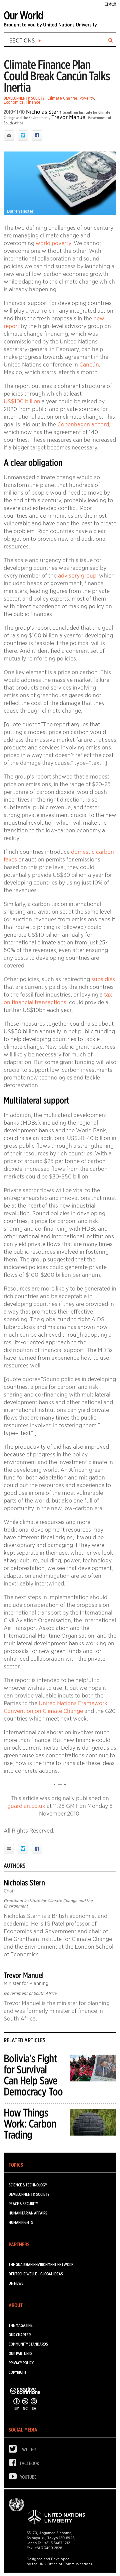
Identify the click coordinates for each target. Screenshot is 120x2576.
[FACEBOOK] (14, 2464)
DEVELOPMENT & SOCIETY (24, 98)
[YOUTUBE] (14, 2478)
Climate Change (62, 98)
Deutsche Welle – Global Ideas (36, 2274)
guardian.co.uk (26, 1806)
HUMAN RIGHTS (21, 2222)
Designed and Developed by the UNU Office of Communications (59, 2561)
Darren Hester (20, 211)
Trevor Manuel (69, 117)
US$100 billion (22, 401)
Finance (33, 102)
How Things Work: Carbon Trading (30, 2124)
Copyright (18, 2372)
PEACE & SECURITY (23, 2204)
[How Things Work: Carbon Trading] (93, 2123)
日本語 (110, 4)
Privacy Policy (21, 2363)
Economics (14, 102)
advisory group (77, 576)
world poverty (53, 243)
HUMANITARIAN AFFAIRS (28, 2213)
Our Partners (20, 2353)
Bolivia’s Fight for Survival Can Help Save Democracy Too (33, 2075)
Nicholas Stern (44, 112)
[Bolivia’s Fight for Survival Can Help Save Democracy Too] (93, 2069)
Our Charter (20, 2335)
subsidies (103, 979)
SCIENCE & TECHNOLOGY (28, 2185)
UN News (16, 2283)
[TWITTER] (14, 2450)
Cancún (89, 365)
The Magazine (21, 2325)
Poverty (87, 98)
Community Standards (28, 2344)
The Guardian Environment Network (41, 2264)
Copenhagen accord (83, 424)
